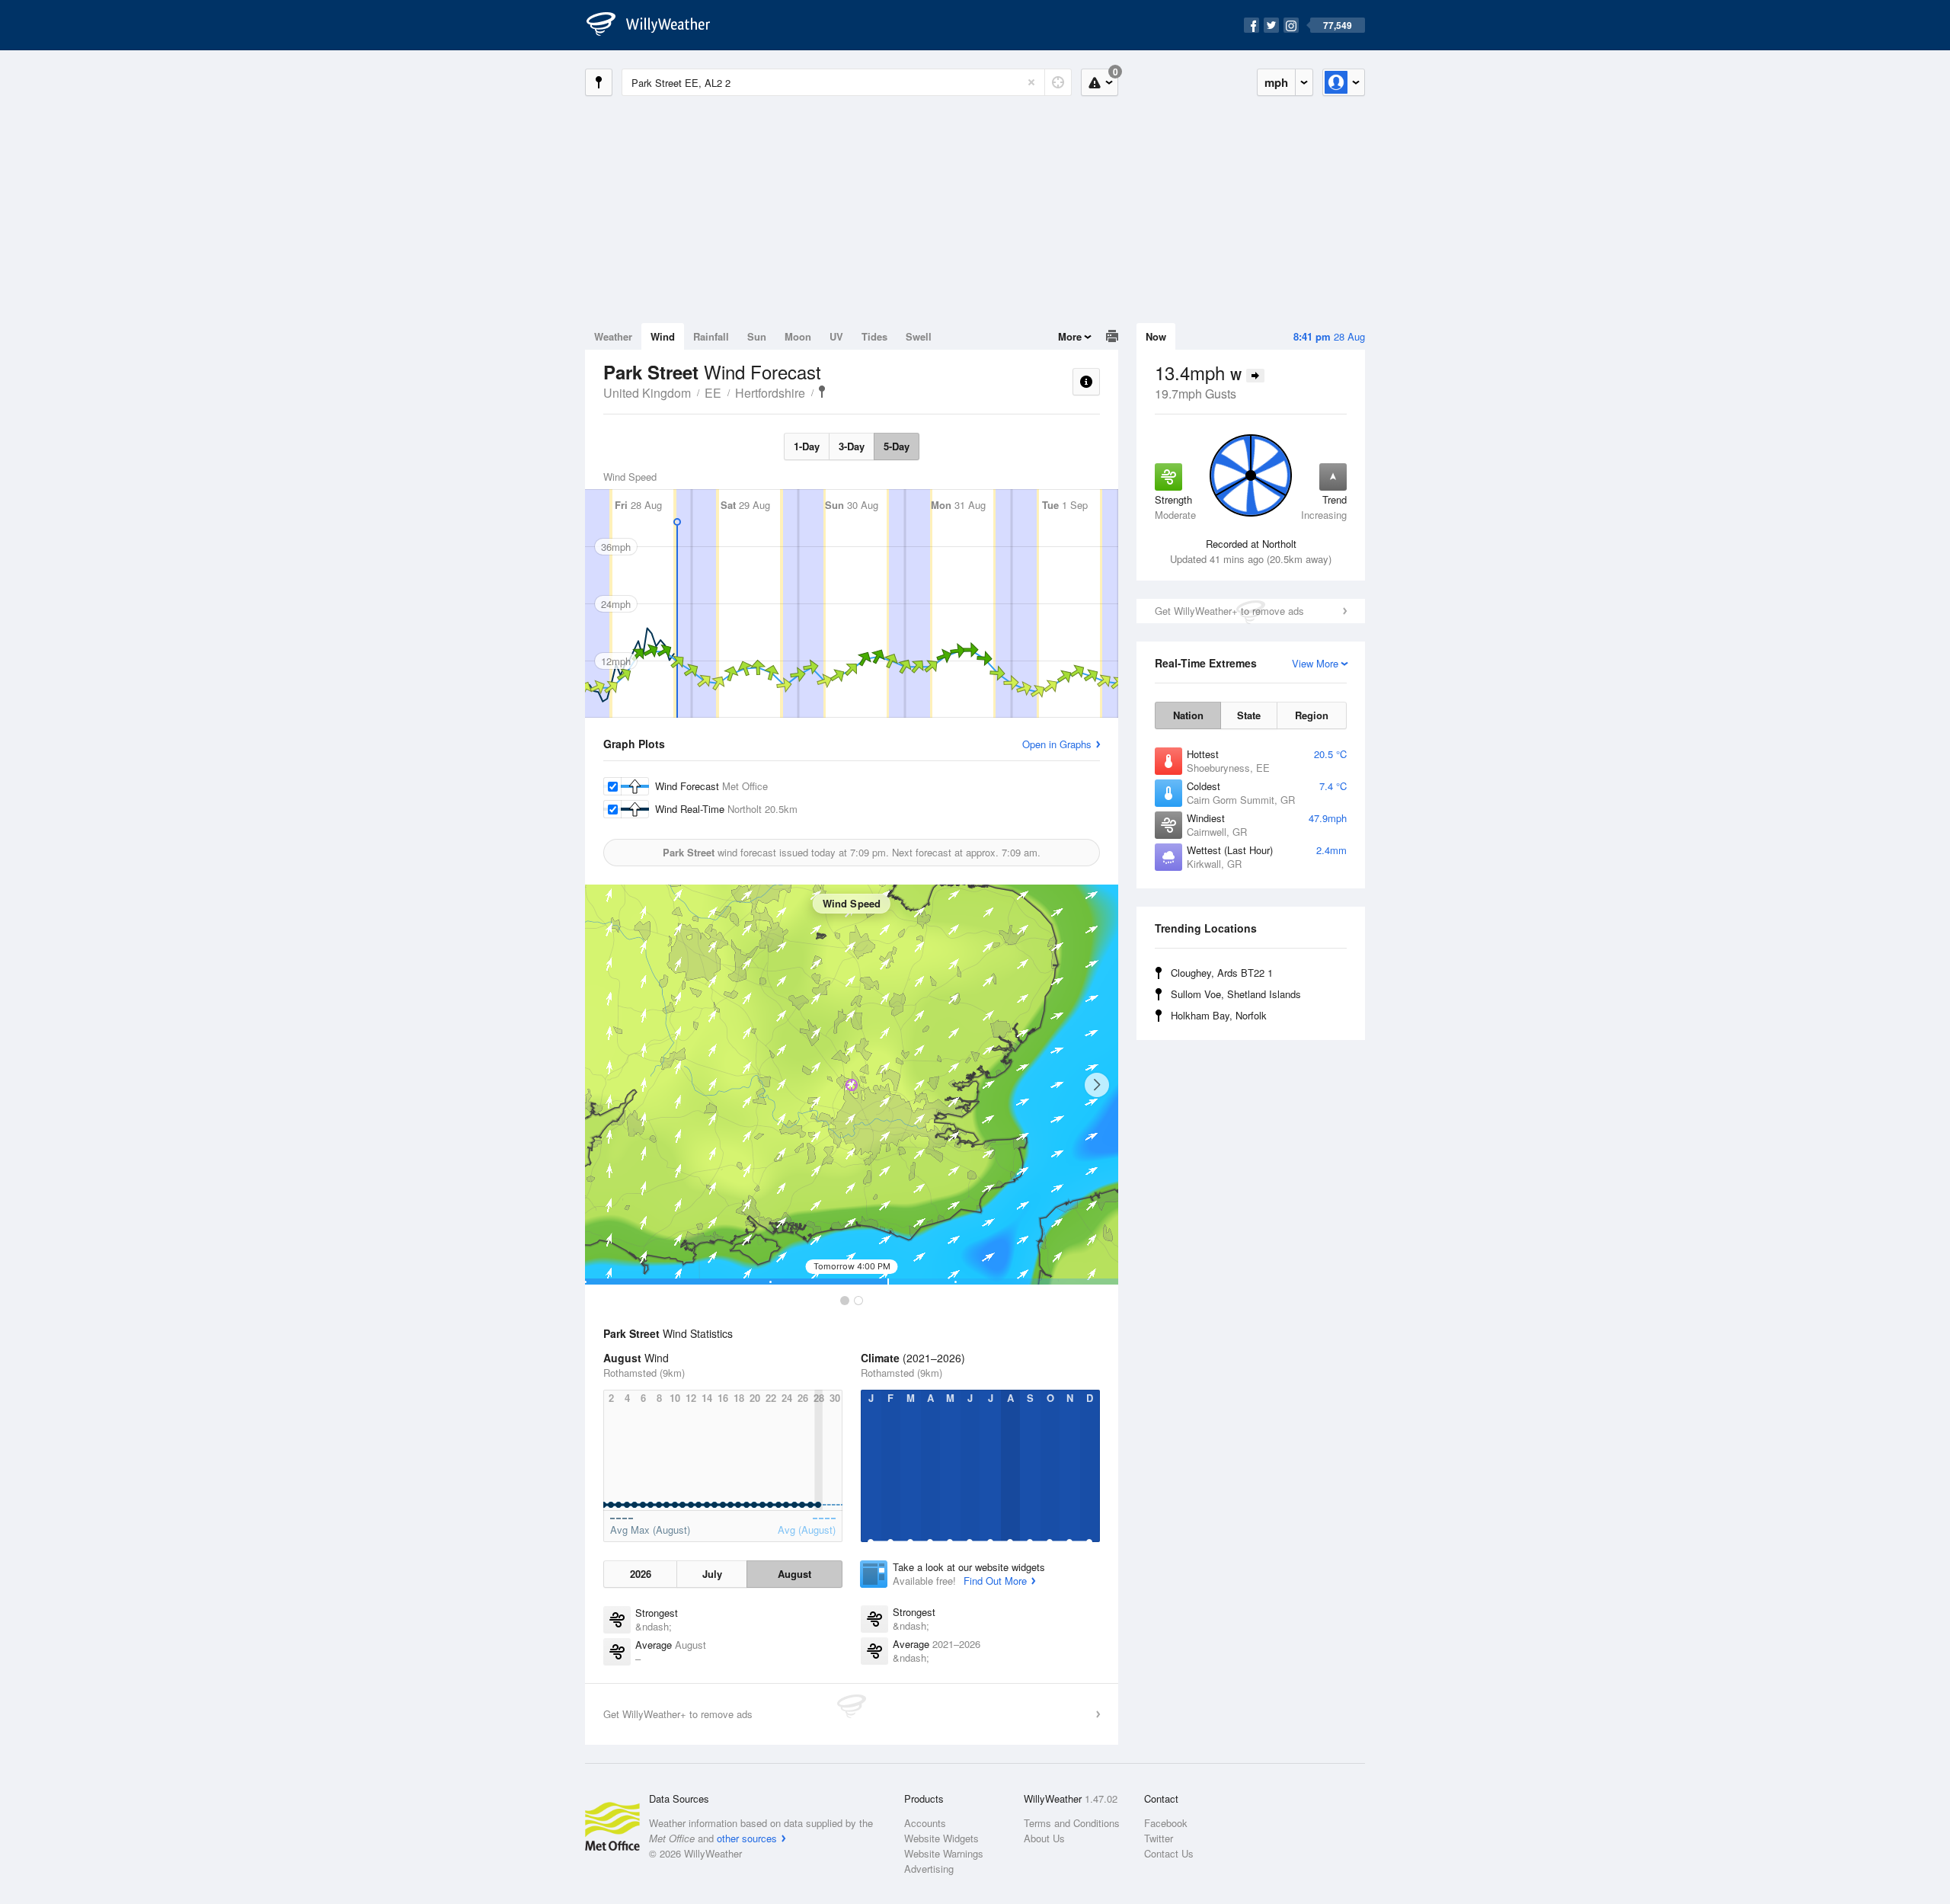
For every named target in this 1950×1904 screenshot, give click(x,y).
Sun (757, 336)
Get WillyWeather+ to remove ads (1229, 611)
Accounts (925, 1823)
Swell (919, 336)
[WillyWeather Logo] (657, 25)
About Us (1044, 1838)
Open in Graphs (1057, 744)
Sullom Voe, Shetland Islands (1236, 994)
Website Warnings (944, 1853)
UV (836, 336)
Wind (663, 336)
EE (713, 393)
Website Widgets (941, 1838)
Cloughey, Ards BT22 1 (1222, 973)
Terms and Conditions (1072, 1823)
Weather (613, 336)
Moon (798, 336)
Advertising (929, 1869)
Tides (874, 336)
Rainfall (711, 336)
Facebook (1166, 1823)
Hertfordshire (770, 393)
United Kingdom (647, 393)
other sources (747, 1838)
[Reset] (1031, 82)
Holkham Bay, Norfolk (1219, 1015)
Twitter (1159, 1838)
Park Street (822, 392)
